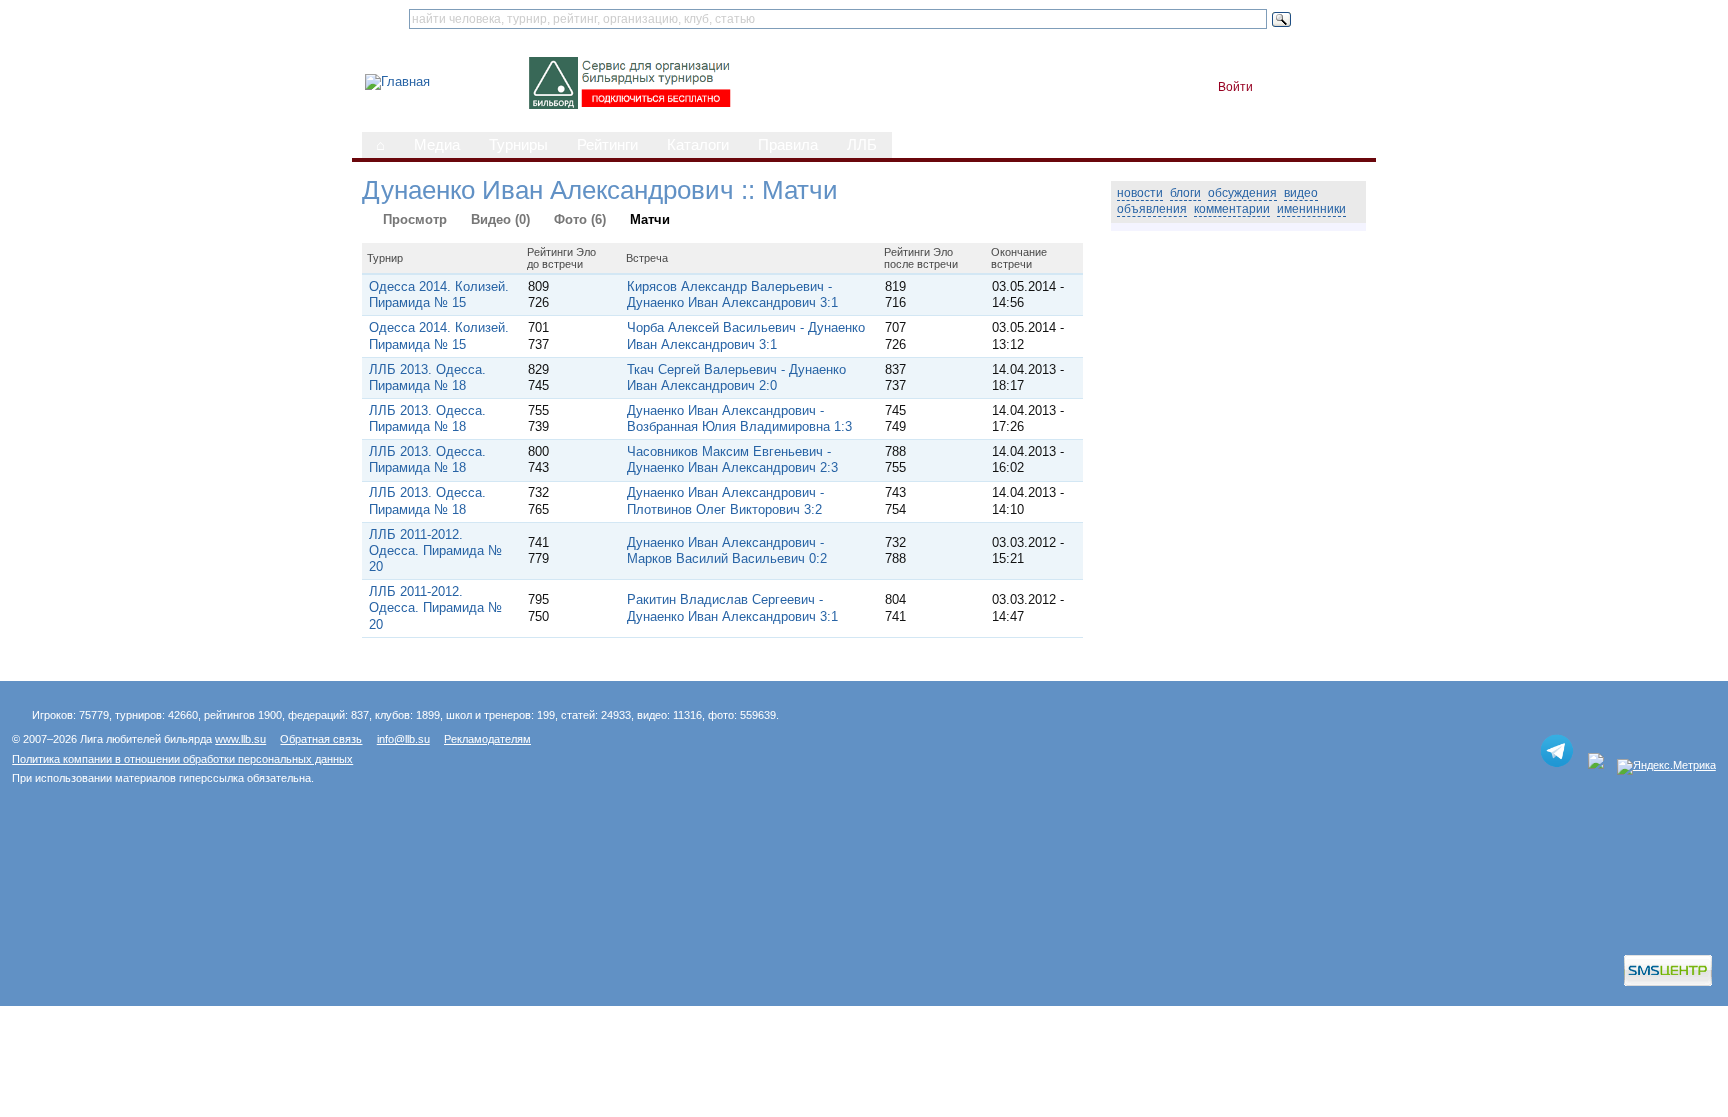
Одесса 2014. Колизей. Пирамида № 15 (439, 294)
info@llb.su (403, 739)
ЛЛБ (862, 145)
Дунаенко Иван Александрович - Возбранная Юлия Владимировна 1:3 (739, 418)
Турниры (518, 145)
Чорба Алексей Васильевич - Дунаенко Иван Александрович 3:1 (746, 335)
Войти (1235, 87)
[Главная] (397, 81)
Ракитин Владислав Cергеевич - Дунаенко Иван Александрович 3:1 (732, 607)
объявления (1152, 209)
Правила (788, 145)
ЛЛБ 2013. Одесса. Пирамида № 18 (427, 377)
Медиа (437, 145)
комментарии (1232, 209)
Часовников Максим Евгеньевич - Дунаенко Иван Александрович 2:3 (732, 459)
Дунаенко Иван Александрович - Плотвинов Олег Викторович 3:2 (725, 500)
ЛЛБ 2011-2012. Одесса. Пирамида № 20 (435, 551)
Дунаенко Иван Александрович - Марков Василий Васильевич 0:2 (727, 550)
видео (1301, 193)
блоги (1185, 193)
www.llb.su (240, 739)
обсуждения (1242, 193)
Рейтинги (607, 145)
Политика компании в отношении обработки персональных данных (182, 759)
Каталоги (698, 145)
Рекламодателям (487, 739)
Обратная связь (321, 739)
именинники (1311, 209)
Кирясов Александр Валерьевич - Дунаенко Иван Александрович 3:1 (732, 294)
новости (1140, 193)
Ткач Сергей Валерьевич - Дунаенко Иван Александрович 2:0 (736, 377)
